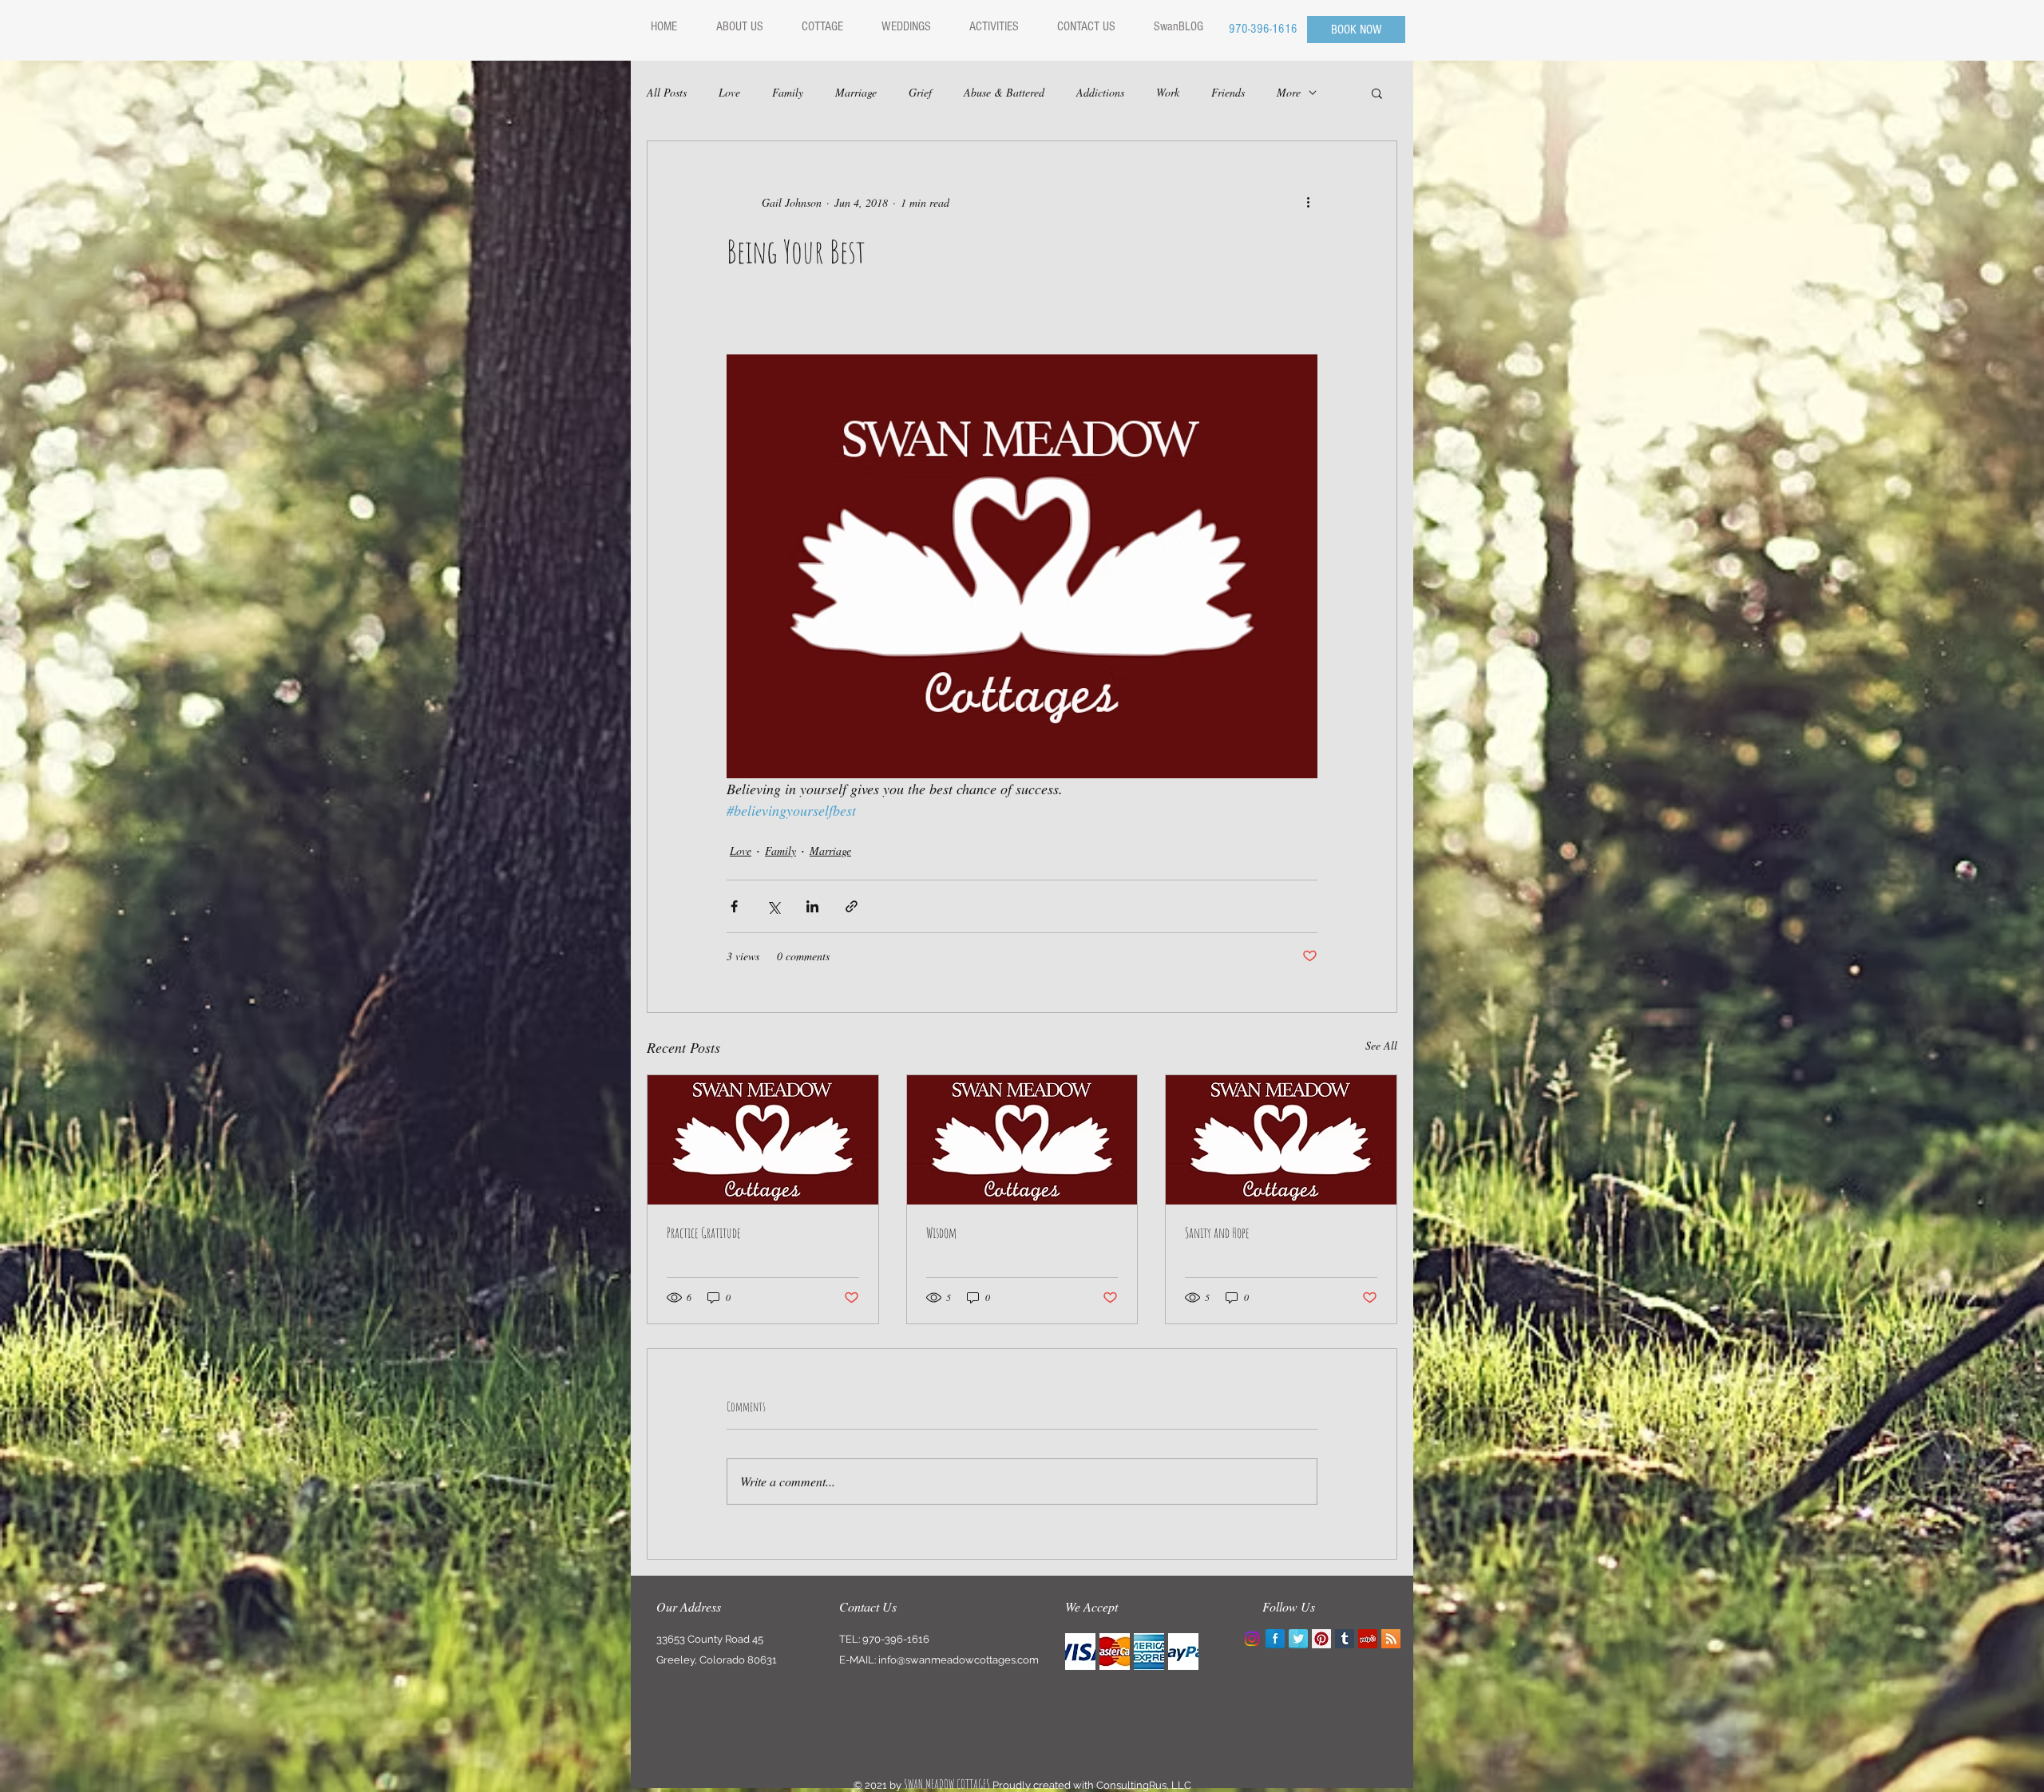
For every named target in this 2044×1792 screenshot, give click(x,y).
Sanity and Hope (1217, 1232)
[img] (1080, 1652)
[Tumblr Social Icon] (1345, 1639)
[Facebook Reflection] (1275, 1639)
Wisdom (941, 1232)
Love (729, 92)
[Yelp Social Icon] (1368, 1639)
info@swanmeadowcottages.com (959, 1660)
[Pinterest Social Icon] (1321, 1639)
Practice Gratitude (704, 1232)
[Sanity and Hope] (1281, 1140)
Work (1168, 92)
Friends (1228, 92)
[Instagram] (1252, 1639)
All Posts (667, 92)
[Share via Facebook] (734, 906)
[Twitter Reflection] (1298, 1639)
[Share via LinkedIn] (812, 906)
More (1289, 92)
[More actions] (1308, 202)
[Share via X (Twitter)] (773, 906)
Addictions (1100, 92)
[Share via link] (852, 906)
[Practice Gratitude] (763, 1140)
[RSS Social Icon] (1391, 1639)
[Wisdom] (1022, 1140)
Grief (920, 92)
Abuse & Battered (1004, 92)
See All (1381, 1045)
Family (788, 92)
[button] (1377, 93)
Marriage (856, 92)
